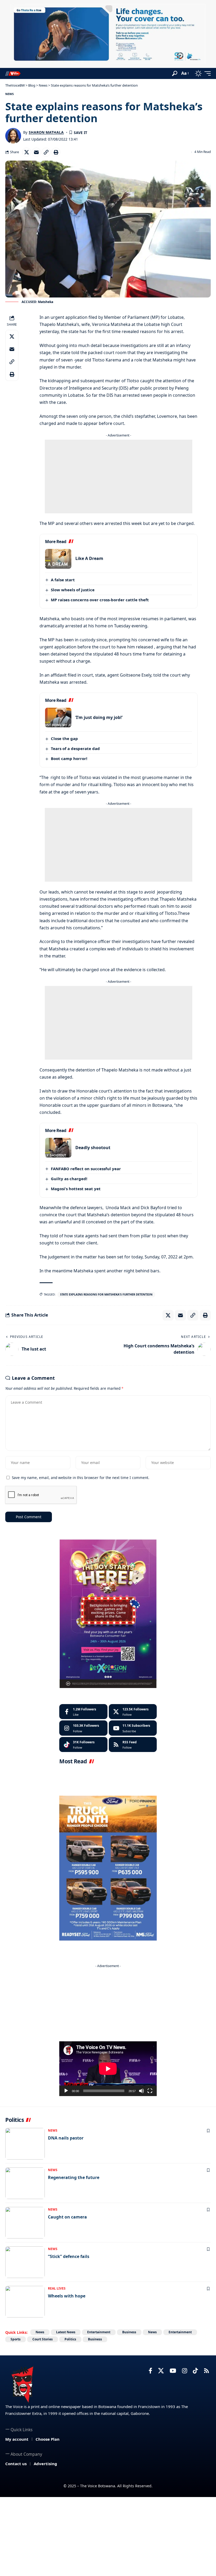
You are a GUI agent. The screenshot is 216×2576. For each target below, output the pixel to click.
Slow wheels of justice (73, 590)
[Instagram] (83, 1728)
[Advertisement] (119, 477)
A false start (63, 580)
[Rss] (207, 2371)
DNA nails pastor (66, 2138)
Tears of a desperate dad (75, 748)
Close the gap (64, 738)
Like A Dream (89, 558)
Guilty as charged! (69, 1179)
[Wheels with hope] (25, 2302)
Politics (70, 2339)
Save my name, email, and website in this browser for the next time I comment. (81, 1478)
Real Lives (57, 2288)
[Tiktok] (83, 1745)
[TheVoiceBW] (13, 73)
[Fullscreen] (150, 2091)
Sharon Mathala (46, 132)
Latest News (66, 2332)
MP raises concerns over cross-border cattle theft (100, 600)
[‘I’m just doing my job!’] (58, 718)
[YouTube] (173, 2371)
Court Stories (43, 2339)
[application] (108, 2069)
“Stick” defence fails (69, 2256)
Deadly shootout (93, 1148)
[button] (175, 73)
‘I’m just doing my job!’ (99, 717)
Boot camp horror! (69, 758)
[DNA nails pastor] (25, 2144)
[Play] (66, 2091)
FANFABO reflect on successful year (86, 1169)
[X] (133, 1712)
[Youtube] (133, 1728)
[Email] (36, 152)
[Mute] (141, 2091)
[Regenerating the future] (25, 2183)
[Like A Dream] (58, 559)
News (9, 94)
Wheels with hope (67, 2296)
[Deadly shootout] (58, 1148)
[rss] (133, 1745)
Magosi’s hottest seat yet (76, 1189)
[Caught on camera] (25, 2223)
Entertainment (99, 2332)
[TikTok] (195, 2371)
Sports (16, 2339)
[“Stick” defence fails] (25, 2262)
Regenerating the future (74, 2177)
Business (129, 2332)
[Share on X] (27, 152)
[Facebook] (83, 1712)
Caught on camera (67, 2217)
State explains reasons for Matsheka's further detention (106, 1294)
